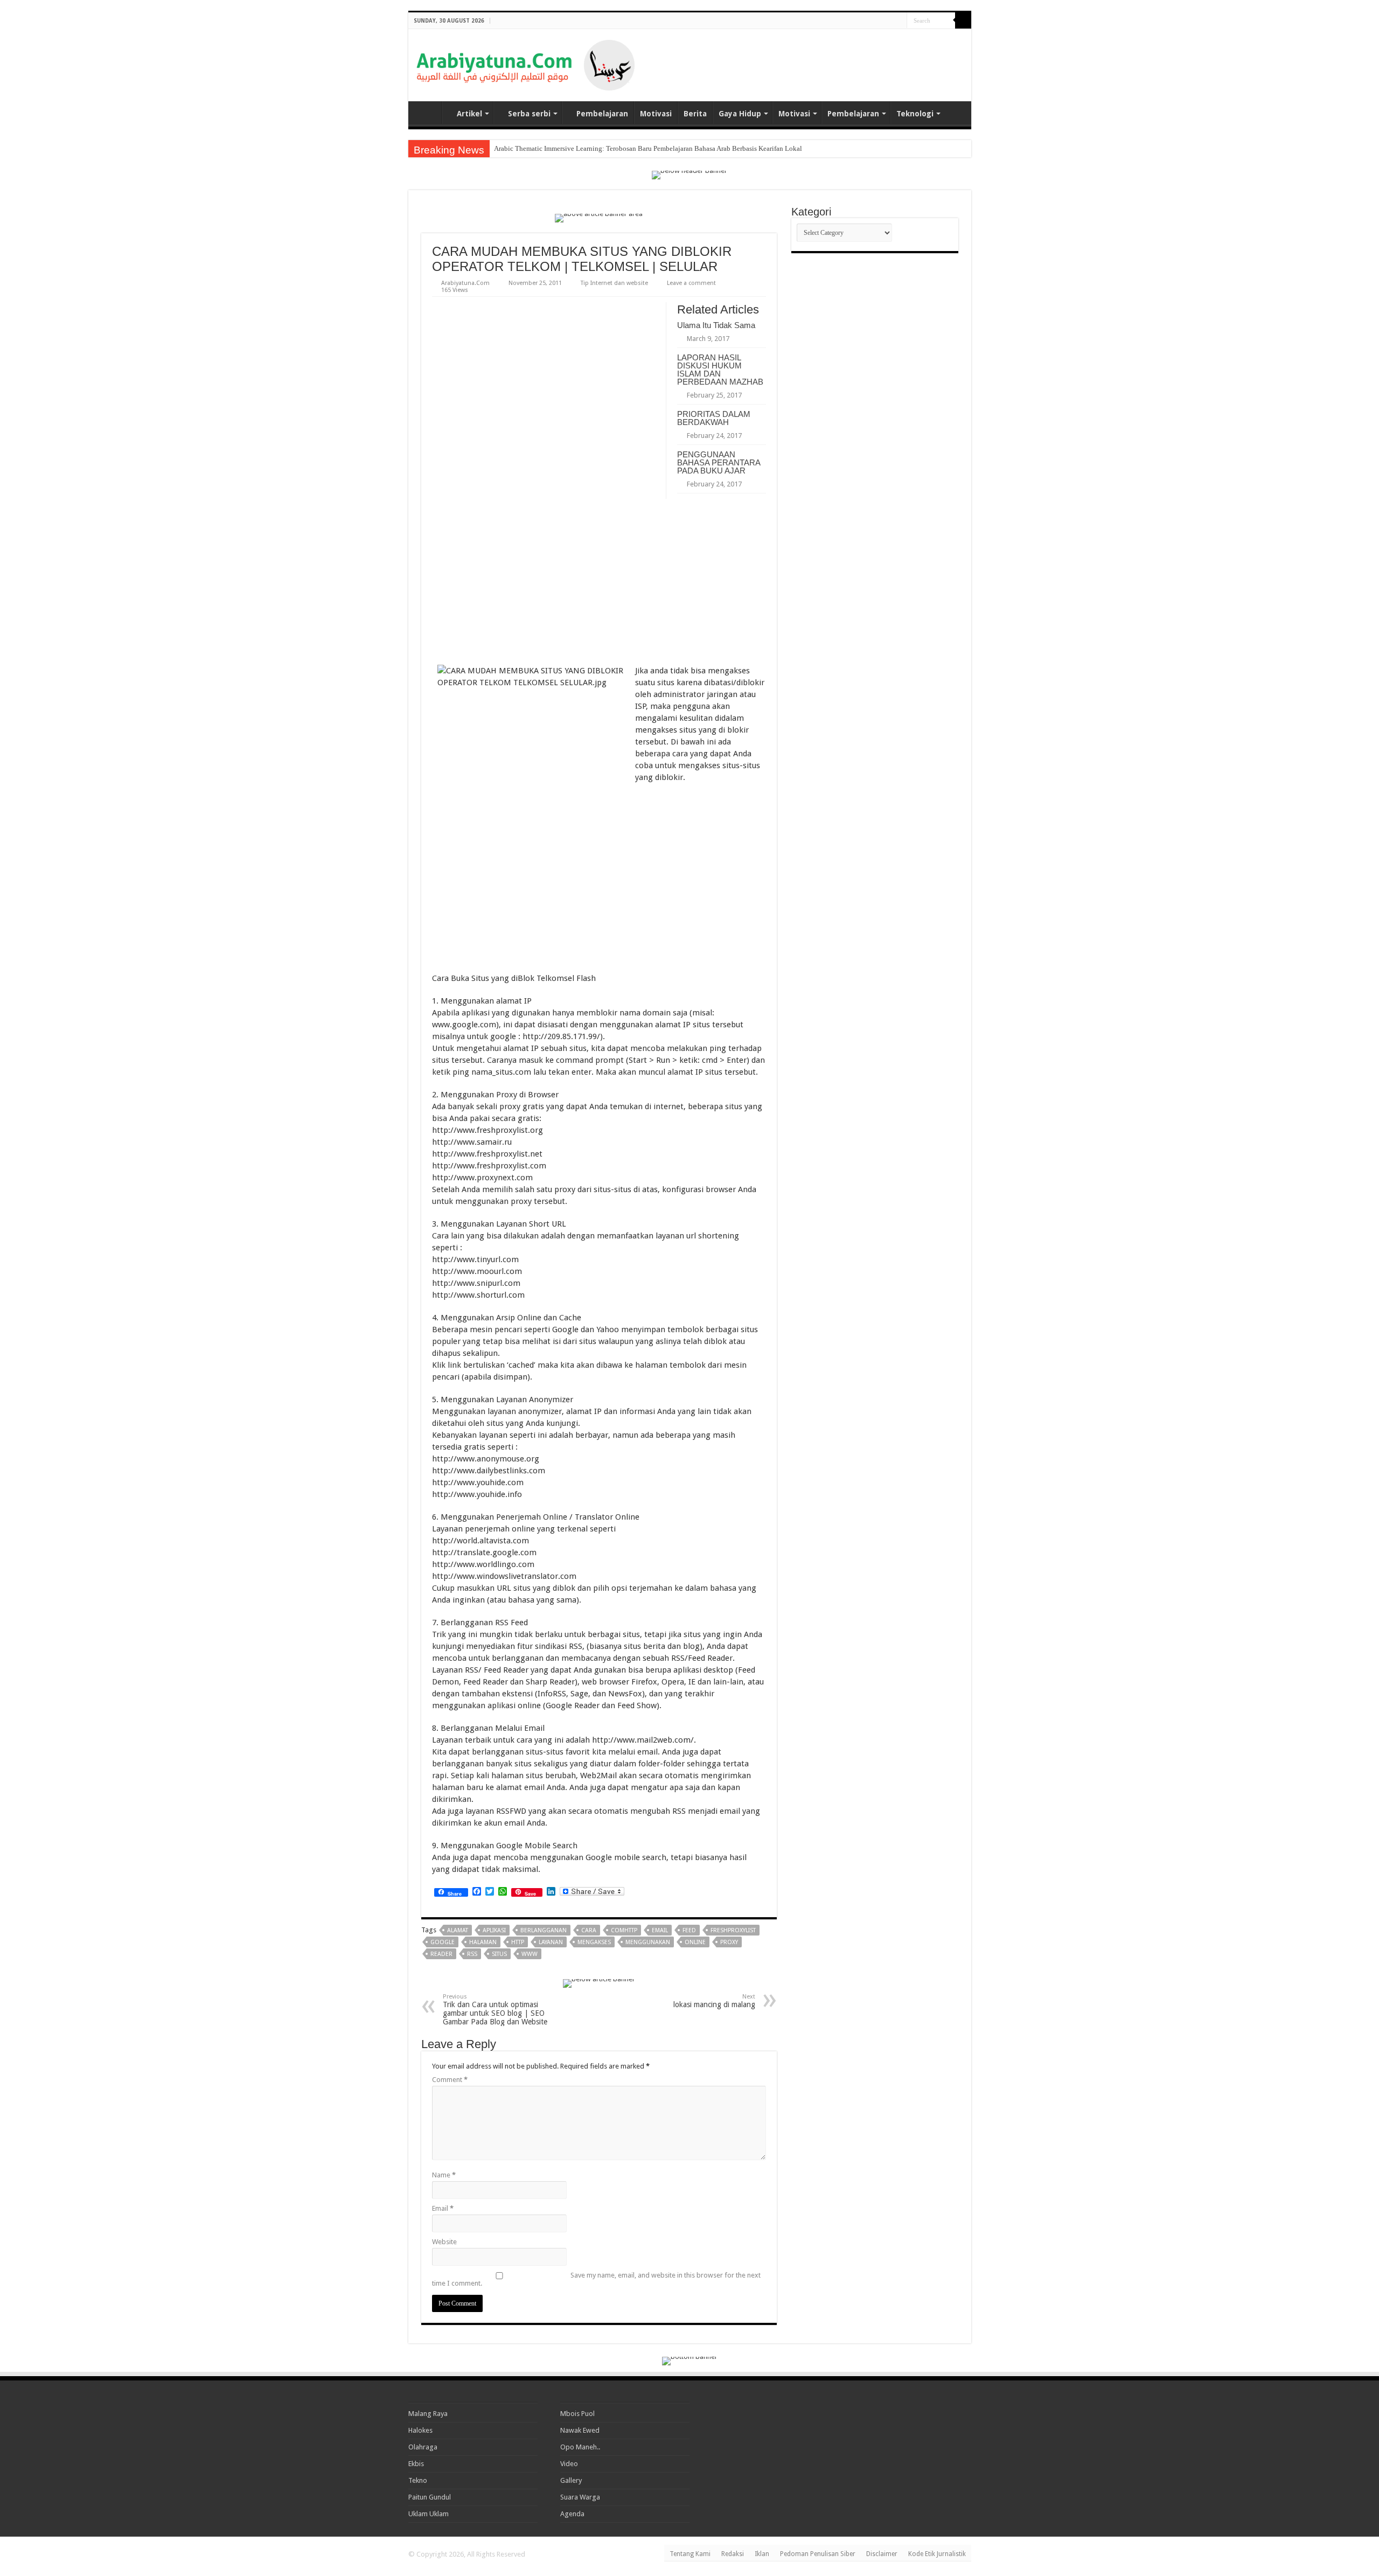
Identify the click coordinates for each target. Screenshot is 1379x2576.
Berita (695, 114)
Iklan (762, 2554)
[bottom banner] (690, 2360)
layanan (551, 1942)
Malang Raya (428, 2414)
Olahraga (423, 2447)
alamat (458, 1930)
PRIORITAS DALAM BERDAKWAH (714, 418)
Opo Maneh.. (580, 2447)
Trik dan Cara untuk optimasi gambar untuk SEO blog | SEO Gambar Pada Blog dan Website (495, 2010)
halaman (483, 1942)
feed (689, 1930)
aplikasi (494, 1930)
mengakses (594, 1942)
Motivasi (656, 114)
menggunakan (648, 1942)
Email (443, 2208)
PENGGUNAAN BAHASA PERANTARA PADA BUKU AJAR (719, 462)
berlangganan (544, 1930)
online (695, 1942)
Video (569, 2464)
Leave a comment (691, 283)
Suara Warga (580, 2497)
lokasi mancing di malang (714, 2001)
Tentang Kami (690, 2554)
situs (499, 1954)
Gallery (571, 2480)
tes (498, 148)
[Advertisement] (837, 56)
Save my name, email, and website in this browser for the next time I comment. (596, 2279)
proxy (729, 1942)
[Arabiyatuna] (525, 63)
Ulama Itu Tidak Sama (716, 325)
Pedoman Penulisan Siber (818, 2554)
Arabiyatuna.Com (465, 283)
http (518, 1942)
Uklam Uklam (429, 2514)
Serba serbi (529, 114)
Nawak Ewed (580, 2430)
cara (589, 1930)
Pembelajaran (602, 114)
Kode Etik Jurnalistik (937, 2554)
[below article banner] (599, 1983)
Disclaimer (882, 2554)
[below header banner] (689, 174)
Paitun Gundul (430, 2497)
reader (441, 1954)
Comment (450, 2080)
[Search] (963, 20)
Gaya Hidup (740, 114)
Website (444, 2242)
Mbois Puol (577, 2414)
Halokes (420, 2430)
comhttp (624, 1930)
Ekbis (416, 2464)
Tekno (418, 2480)
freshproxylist (733, 1930)
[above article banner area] (599, 217)
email (660, 1930)
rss (472, 1954)
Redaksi (733, 2554)
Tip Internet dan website (614, 283)
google (443, 1942)
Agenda (572, 2514)
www (530, 1954)
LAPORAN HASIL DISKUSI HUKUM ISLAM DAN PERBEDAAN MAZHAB (720, 370)
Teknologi (915, 114)
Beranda (428, 113)
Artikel (469, 114)
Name (444, 2175)
